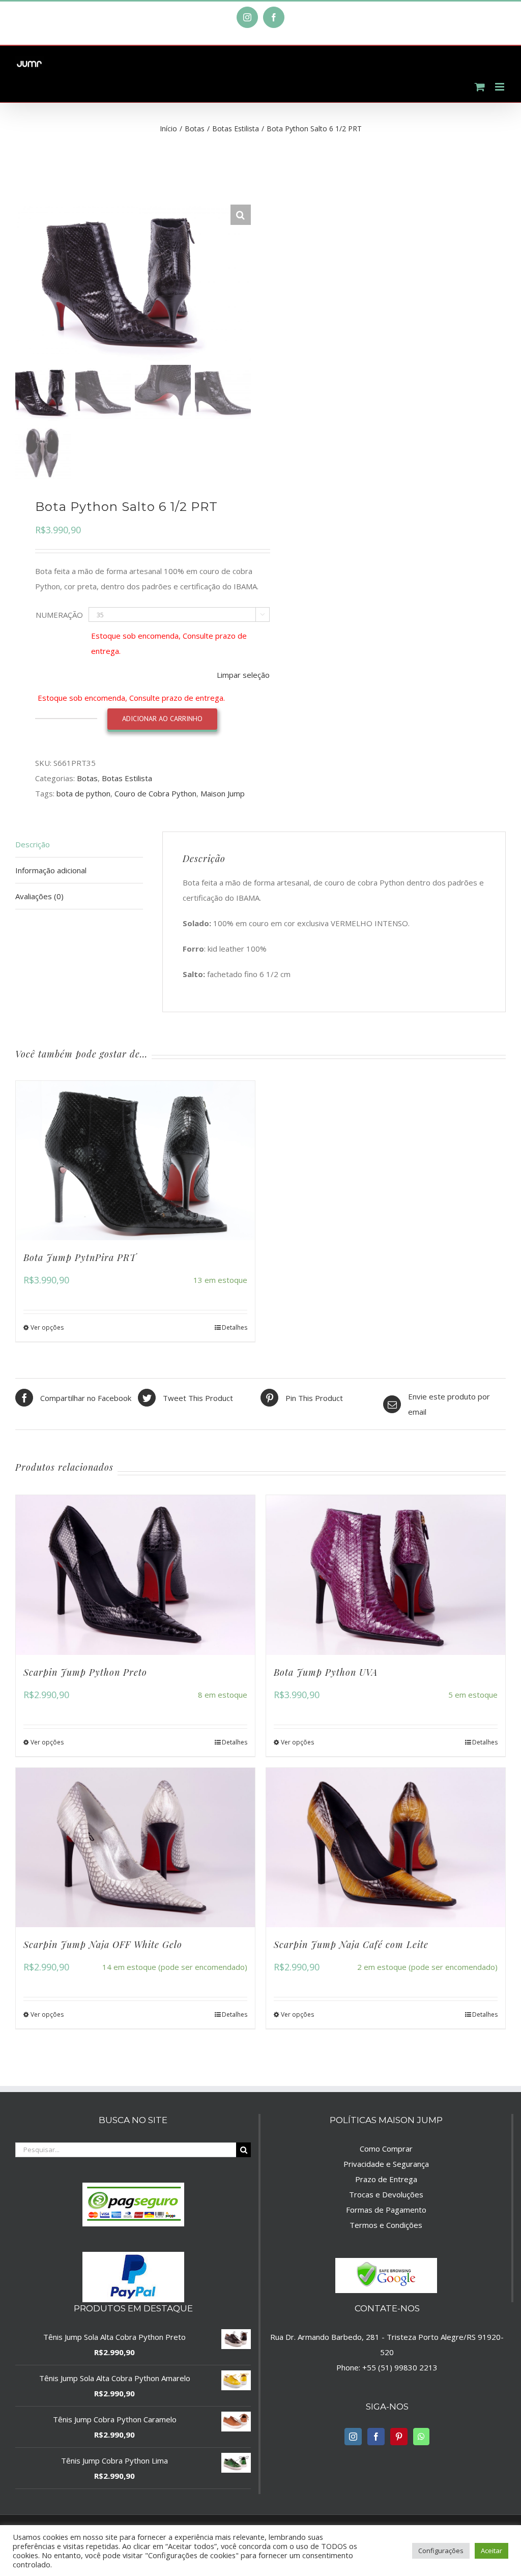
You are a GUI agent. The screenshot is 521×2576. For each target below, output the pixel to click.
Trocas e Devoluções (386, 2194)
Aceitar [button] (491, 2551)
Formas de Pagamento (386, 2210)
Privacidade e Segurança (386, 2164)
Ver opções (47, 1327)
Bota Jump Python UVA (326, 1672)
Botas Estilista (127, 778)
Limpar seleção (243, 675)
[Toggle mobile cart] (480, 87)
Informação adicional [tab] (51, 870)
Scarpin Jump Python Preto (85, 1672)
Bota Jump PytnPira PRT (80, 1257)
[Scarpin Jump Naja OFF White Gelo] (135, 1848)
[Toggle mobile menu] (500, 87)
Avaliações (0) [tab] (39, 896)
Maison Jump (223, 793)
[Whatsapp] (421, 2437)
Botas (87, 778)
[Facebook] (376, 2437)
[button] (241, 215)
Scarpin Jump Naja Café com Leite (351, 1944)
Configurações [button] (441, 2551)
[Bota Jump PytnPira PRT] (135, 1161)
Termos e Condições (386, 2225)
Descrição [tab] (33, 844)
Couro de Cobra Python (155, 793)
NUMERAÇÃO (59, 615)
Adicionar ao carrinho (162, 719)
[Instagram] (353, 2437)
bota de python (83, 793)
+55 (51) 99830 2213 (400, 2367)
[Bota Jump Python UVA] (386, 1575)
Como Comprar (386, 2149)
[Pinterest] (399, 2437)
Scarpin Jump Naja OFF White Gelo (103, 1944)
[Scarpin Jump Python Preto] (135, 1575)
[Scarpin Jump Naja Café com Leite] (386, 1848)
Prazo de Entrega (386, 2179)
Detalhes (235, 1327)
